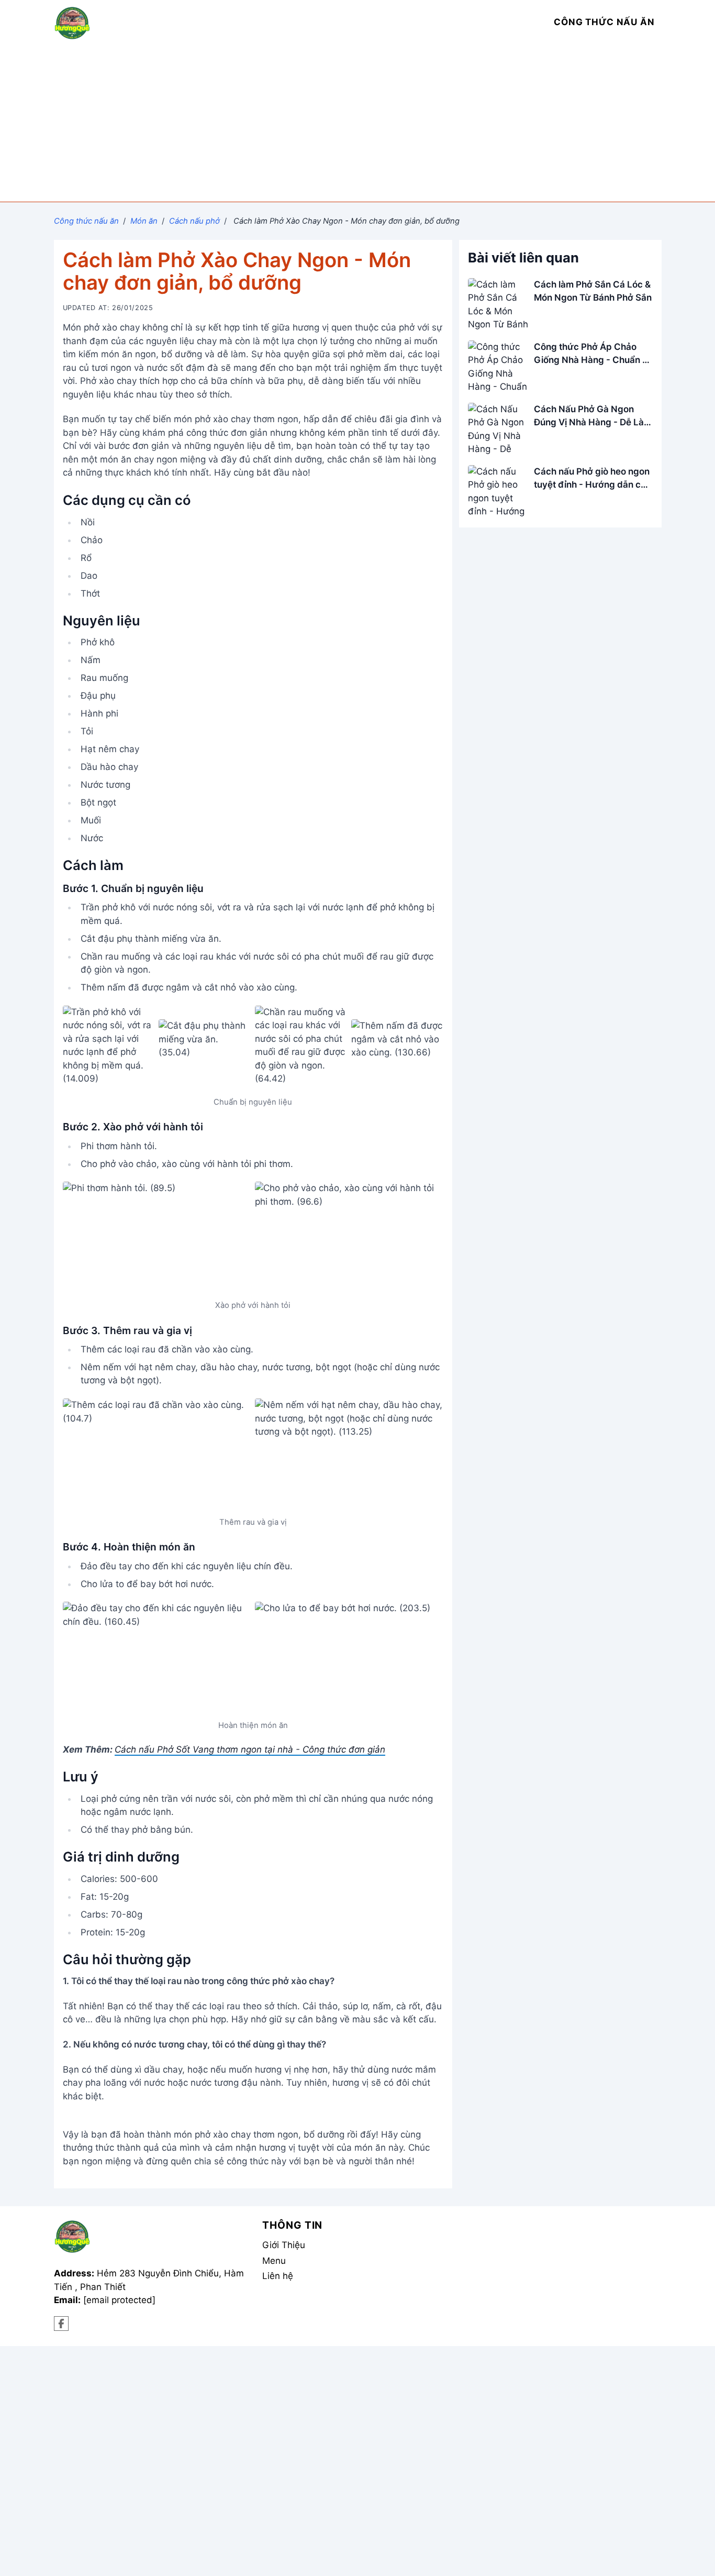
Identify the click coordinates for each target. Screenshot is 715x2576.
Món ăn (144, 221)
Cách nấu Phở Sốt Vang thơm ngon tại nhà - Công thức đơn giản (250, 1749)
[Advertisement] (357, 123)
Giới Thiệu (284, 2245)
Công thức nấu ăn (86, 221)
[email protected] (119, 2300)
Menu (274, 2261)
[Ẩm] (62, 2324)
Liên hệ (278, 2276)
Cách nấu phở (194, 221)
